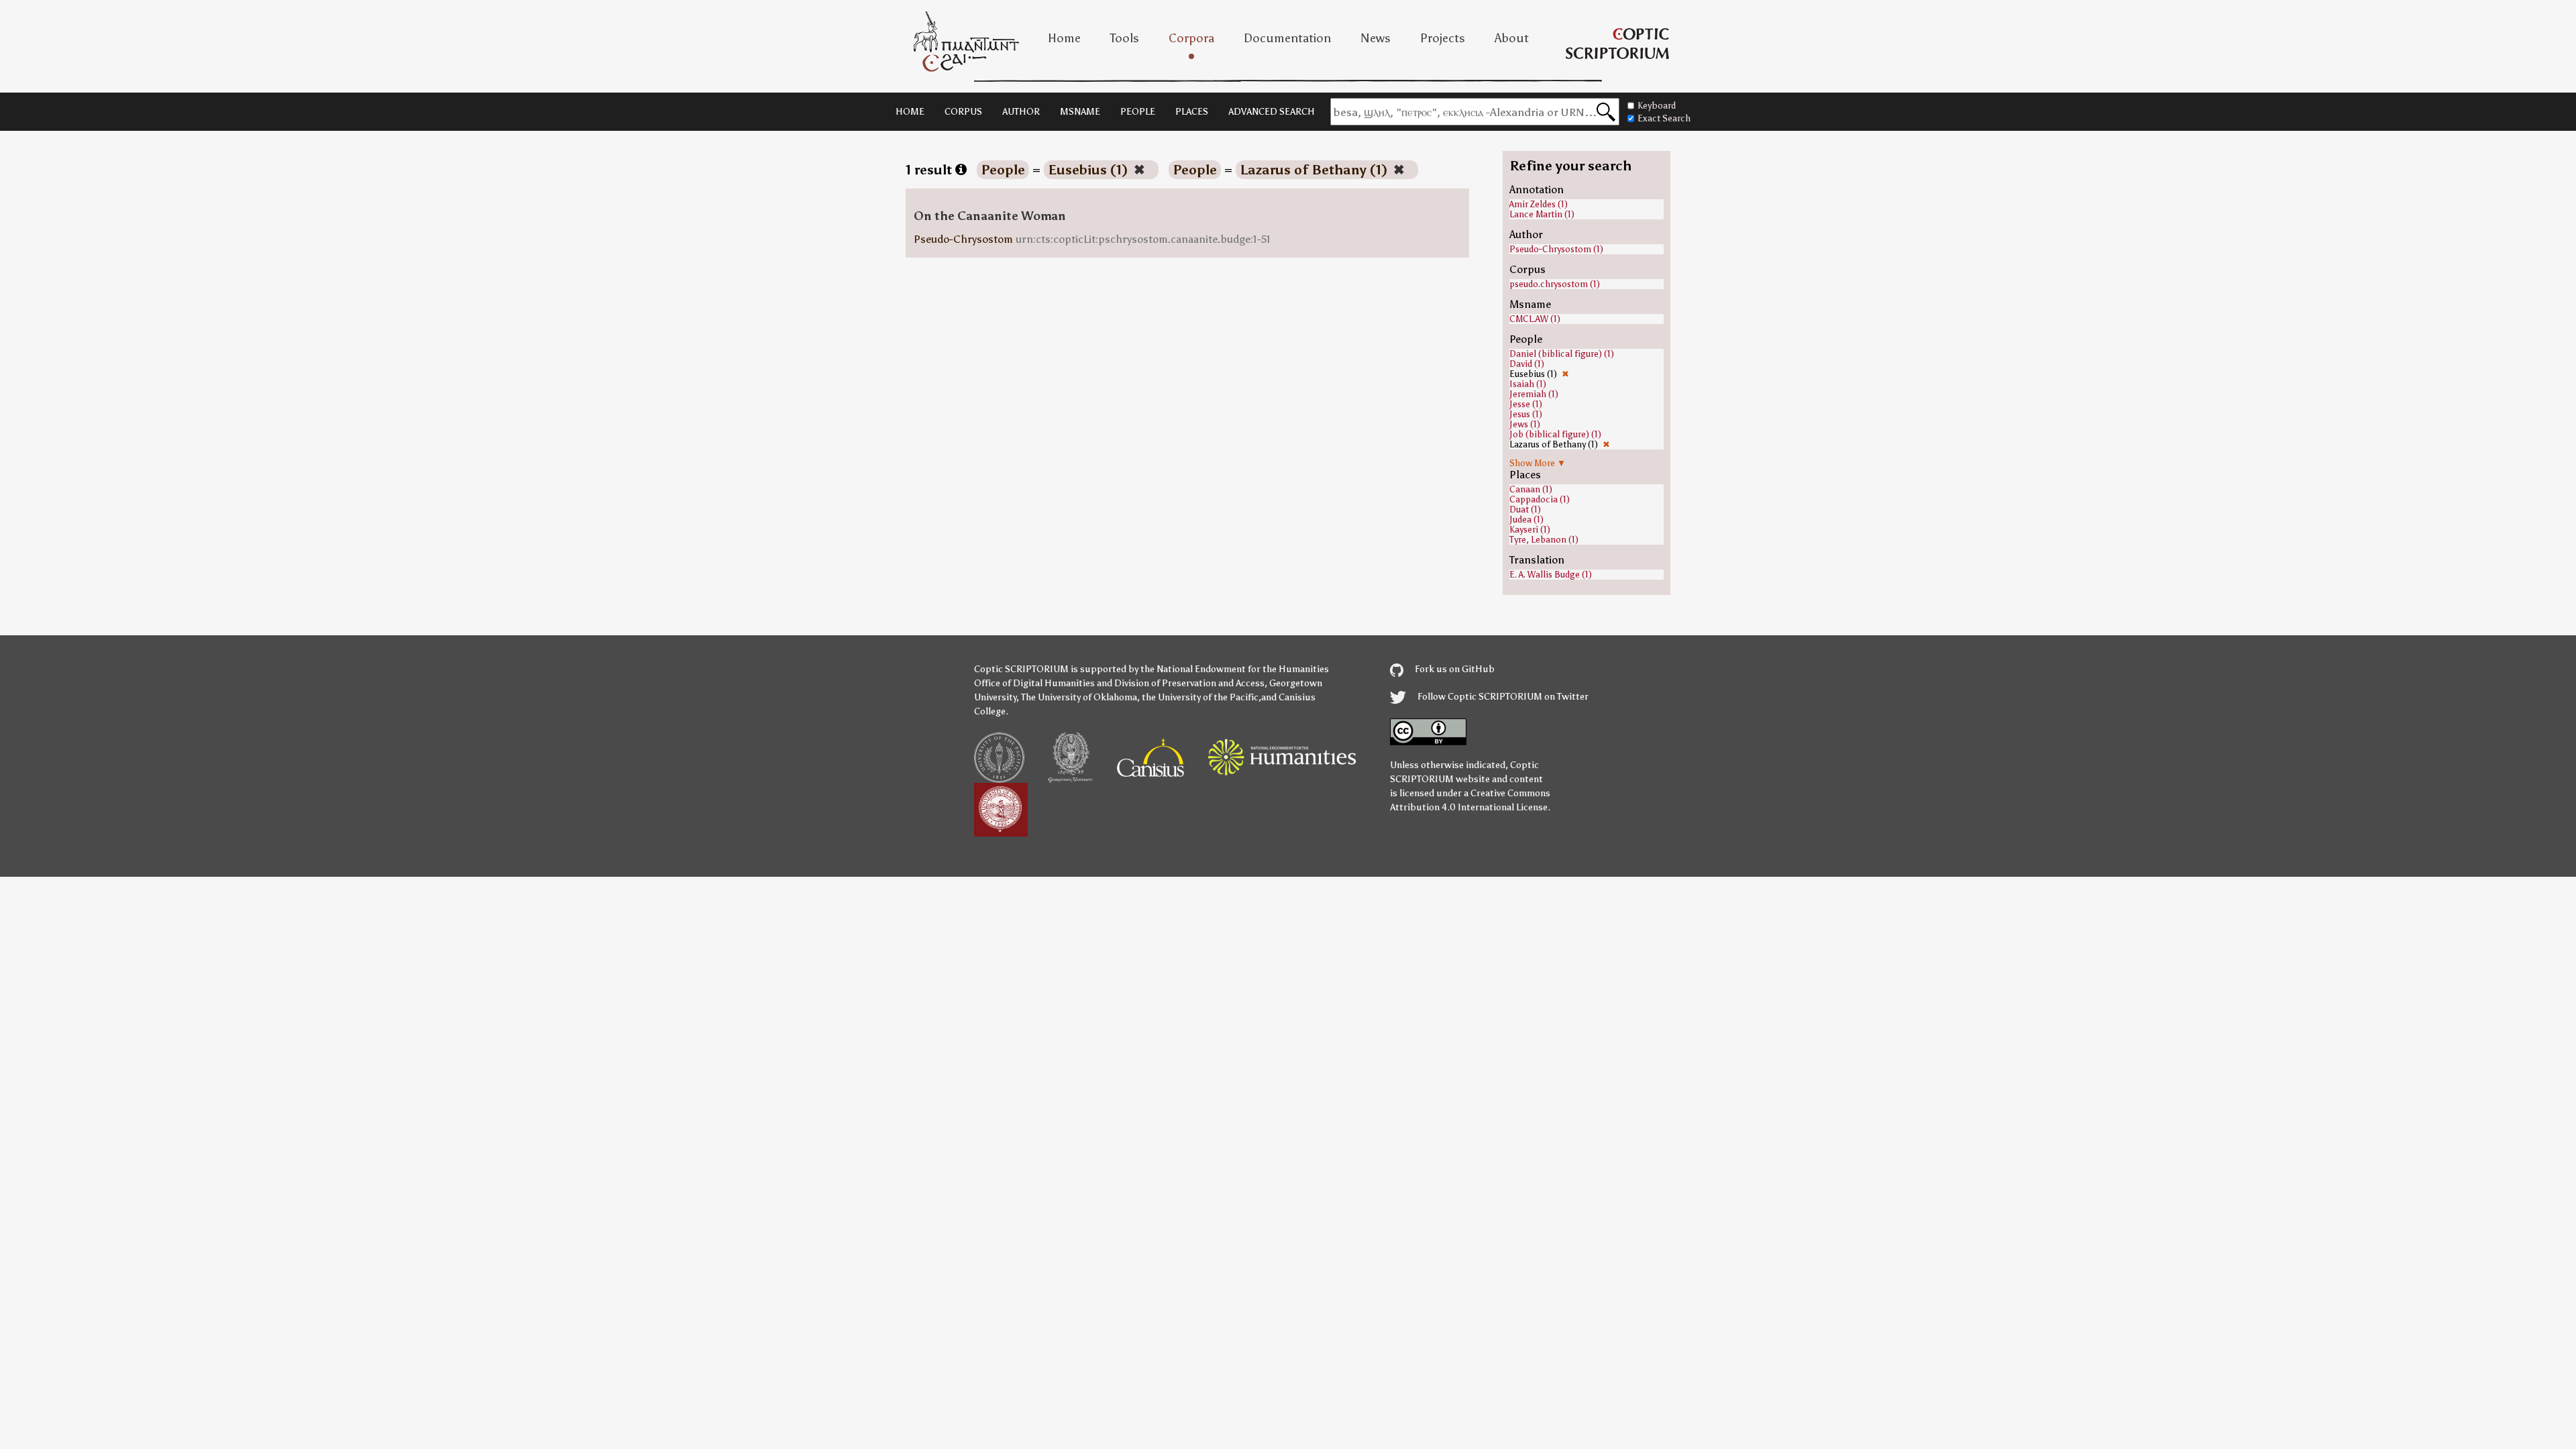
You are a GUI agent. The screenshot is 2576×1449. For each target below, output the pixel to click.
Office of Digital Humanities (1034, 683)
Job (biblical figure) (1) (1555, 434)
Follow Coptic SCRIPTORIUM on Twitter (1502, 697)
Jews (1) (1525, 424)
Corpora (1191, 38)
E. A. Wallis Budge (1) (1551, 575)
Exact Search (1664, 118)
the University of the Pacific (1200, 697)
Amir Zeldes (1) (1539, 204)
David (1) (1527, 364)
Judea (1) (1526, 520)
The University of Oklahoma (1079, 697)
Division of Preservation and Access (1189, 683)
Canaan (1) (1531, 489)
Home (1064, 38)
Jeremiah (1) (1534, 394)
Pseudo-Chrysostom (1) (1556, 249)
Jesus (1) (1526, 414)
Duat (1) (1525, 509)
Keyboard (1657, 106)
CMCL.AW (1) (1535, 319)
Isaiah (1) (1528, 384)
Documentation (1287, 38)
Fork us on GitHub (1454, 669)
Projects (1443, 38)
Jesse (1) (1526, 404)
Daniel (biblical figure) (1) (1562, 354)
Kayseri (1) (1530, 530)
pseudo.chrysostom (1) (1555, 284)
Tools (1125, 38)
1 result (930, 170)
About (1512, 38)
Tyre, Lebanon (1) (1544, 540)
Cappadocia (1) (1540, 499)
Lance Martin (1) (1542, 214)
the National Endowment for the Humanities (1235, 669)
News (1376, 38)
